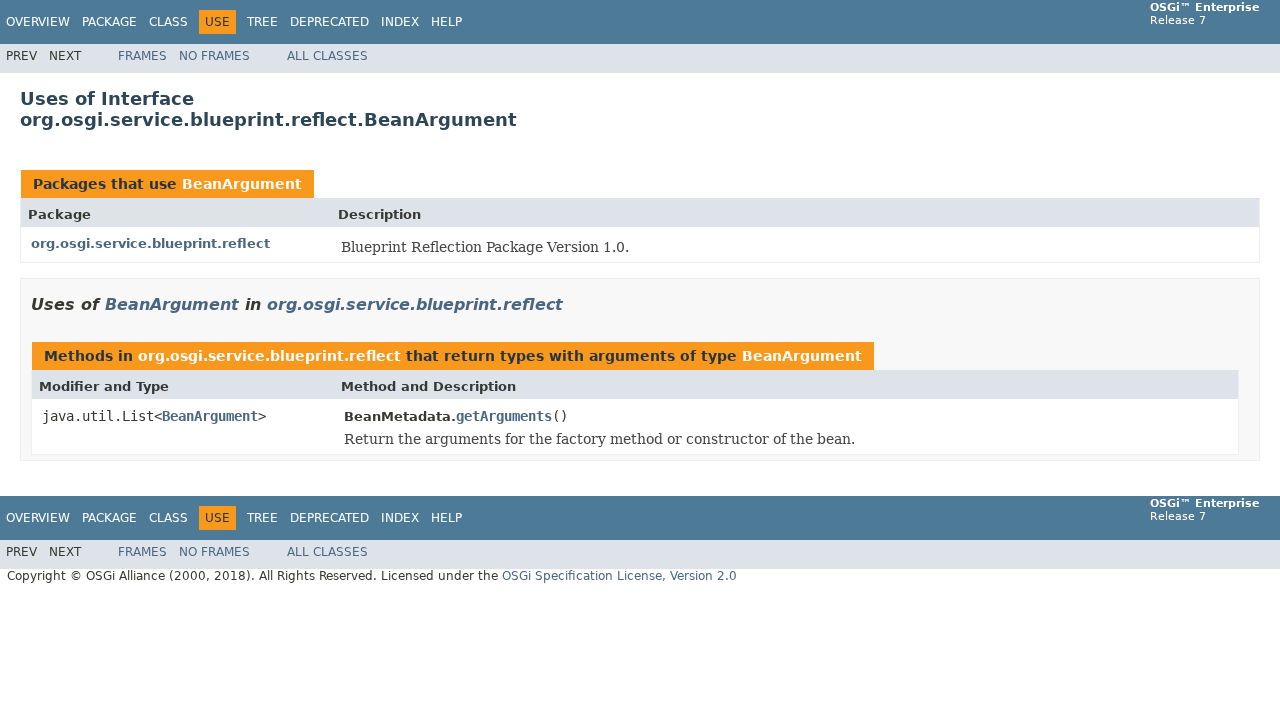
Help (446, 22)
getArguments (504, 416)
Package (109, 22)
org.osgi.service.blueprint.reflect (150, 243)
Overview (38, 22)
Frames (142, 56)
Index (400, 22)
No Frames (214, 56)
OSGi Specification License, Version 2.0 (619, 576)
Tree (262, 22)
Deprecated (329, 22)
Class (168, 22)
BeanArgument (242, 184)
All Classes (327, 56)
